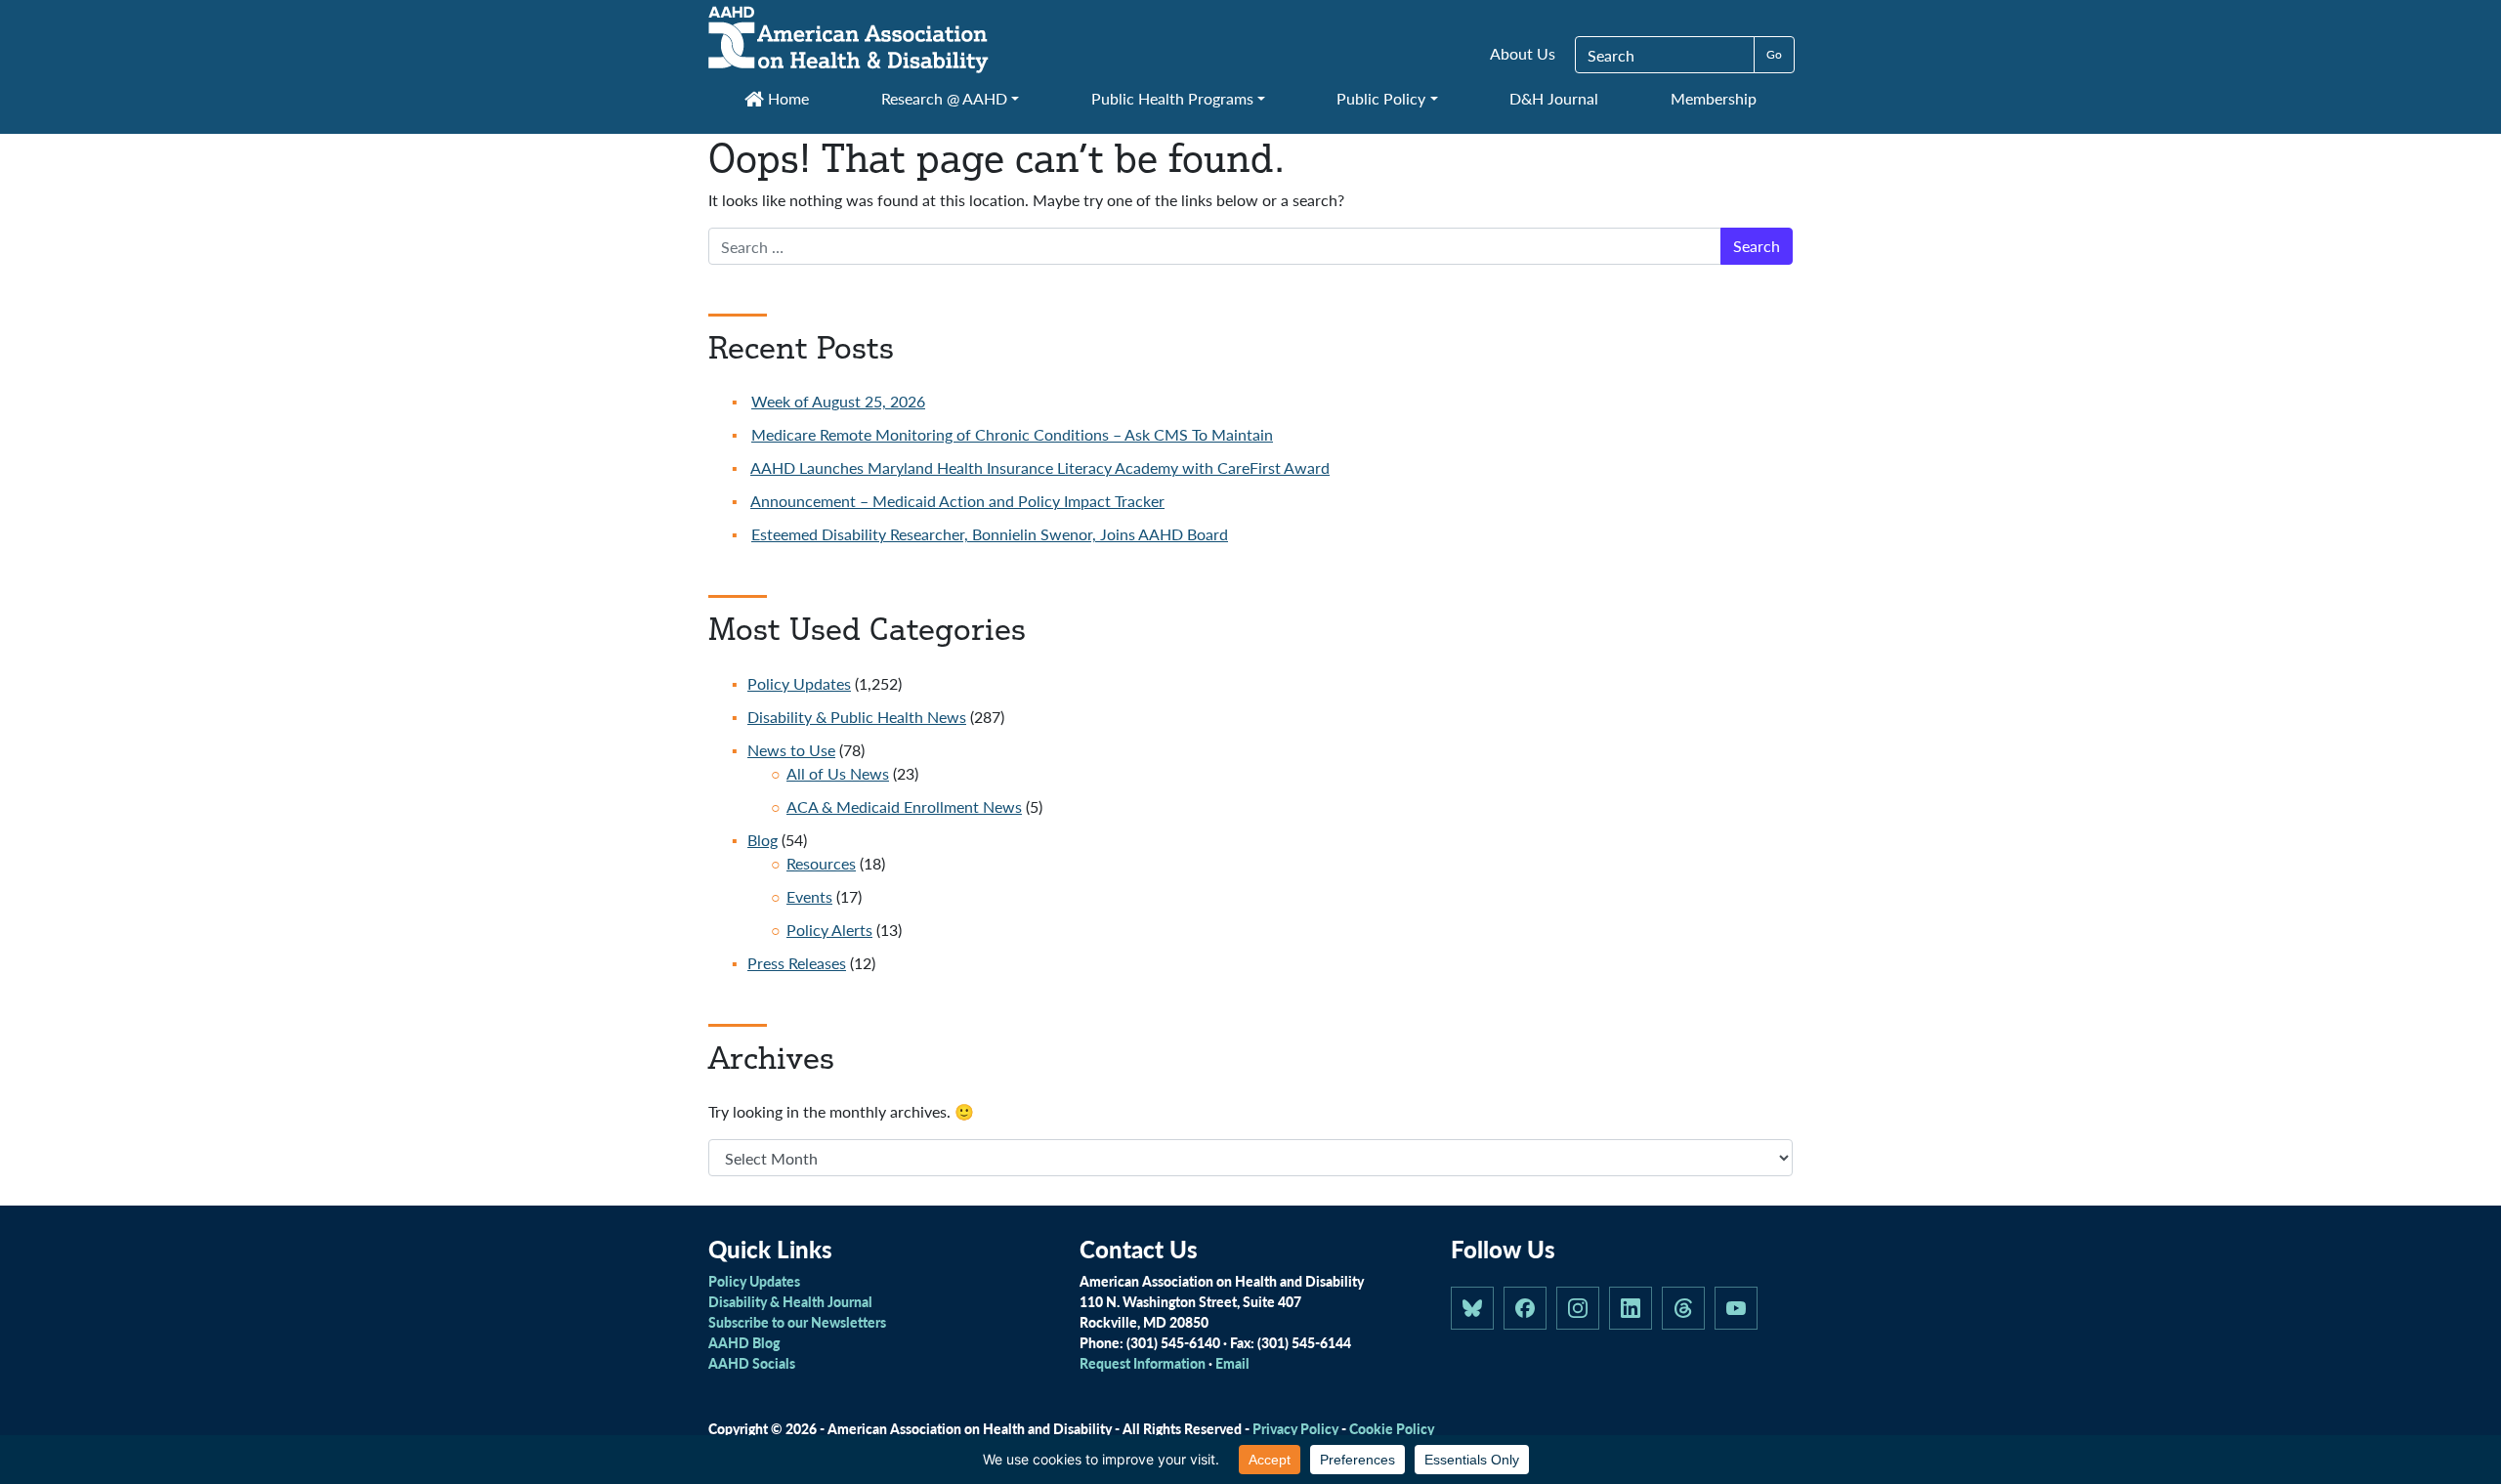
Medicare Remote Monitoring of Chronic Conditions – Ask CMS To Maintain (1012, 434)
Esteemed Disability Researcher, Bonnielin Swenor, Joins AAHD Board (990, 534)
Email (1232, 1363)
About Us (1523, 53)
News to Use (791, 750)
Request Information (1143, 1363)
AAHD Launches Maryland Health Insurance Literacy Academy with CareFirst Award (1040, 467)
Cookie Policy (1392, 1428)
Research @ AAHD (944, 98)
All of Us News (838, 773)
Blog (763, 840)
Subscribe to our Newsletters (797, 1322)
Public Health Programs (1172, 98)
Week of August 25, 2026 (838, 401)
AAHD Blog (744, 1342)
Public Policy (1381, 98)
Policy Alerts (829, 930)
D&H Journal (1554, 98)
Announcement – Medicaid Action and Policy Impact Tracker (957, 501)
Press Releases (797, 963)
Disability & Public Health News (857, 717)
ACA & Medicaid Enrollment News (904, 806)
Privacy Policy (1295, 1428)
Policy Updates (799, 683)
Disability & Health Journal (790, 1301)
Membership (1714, 98)
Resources (821, 863)
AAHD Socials (752, 1363)
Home (786, 98)
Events (809, 896)
